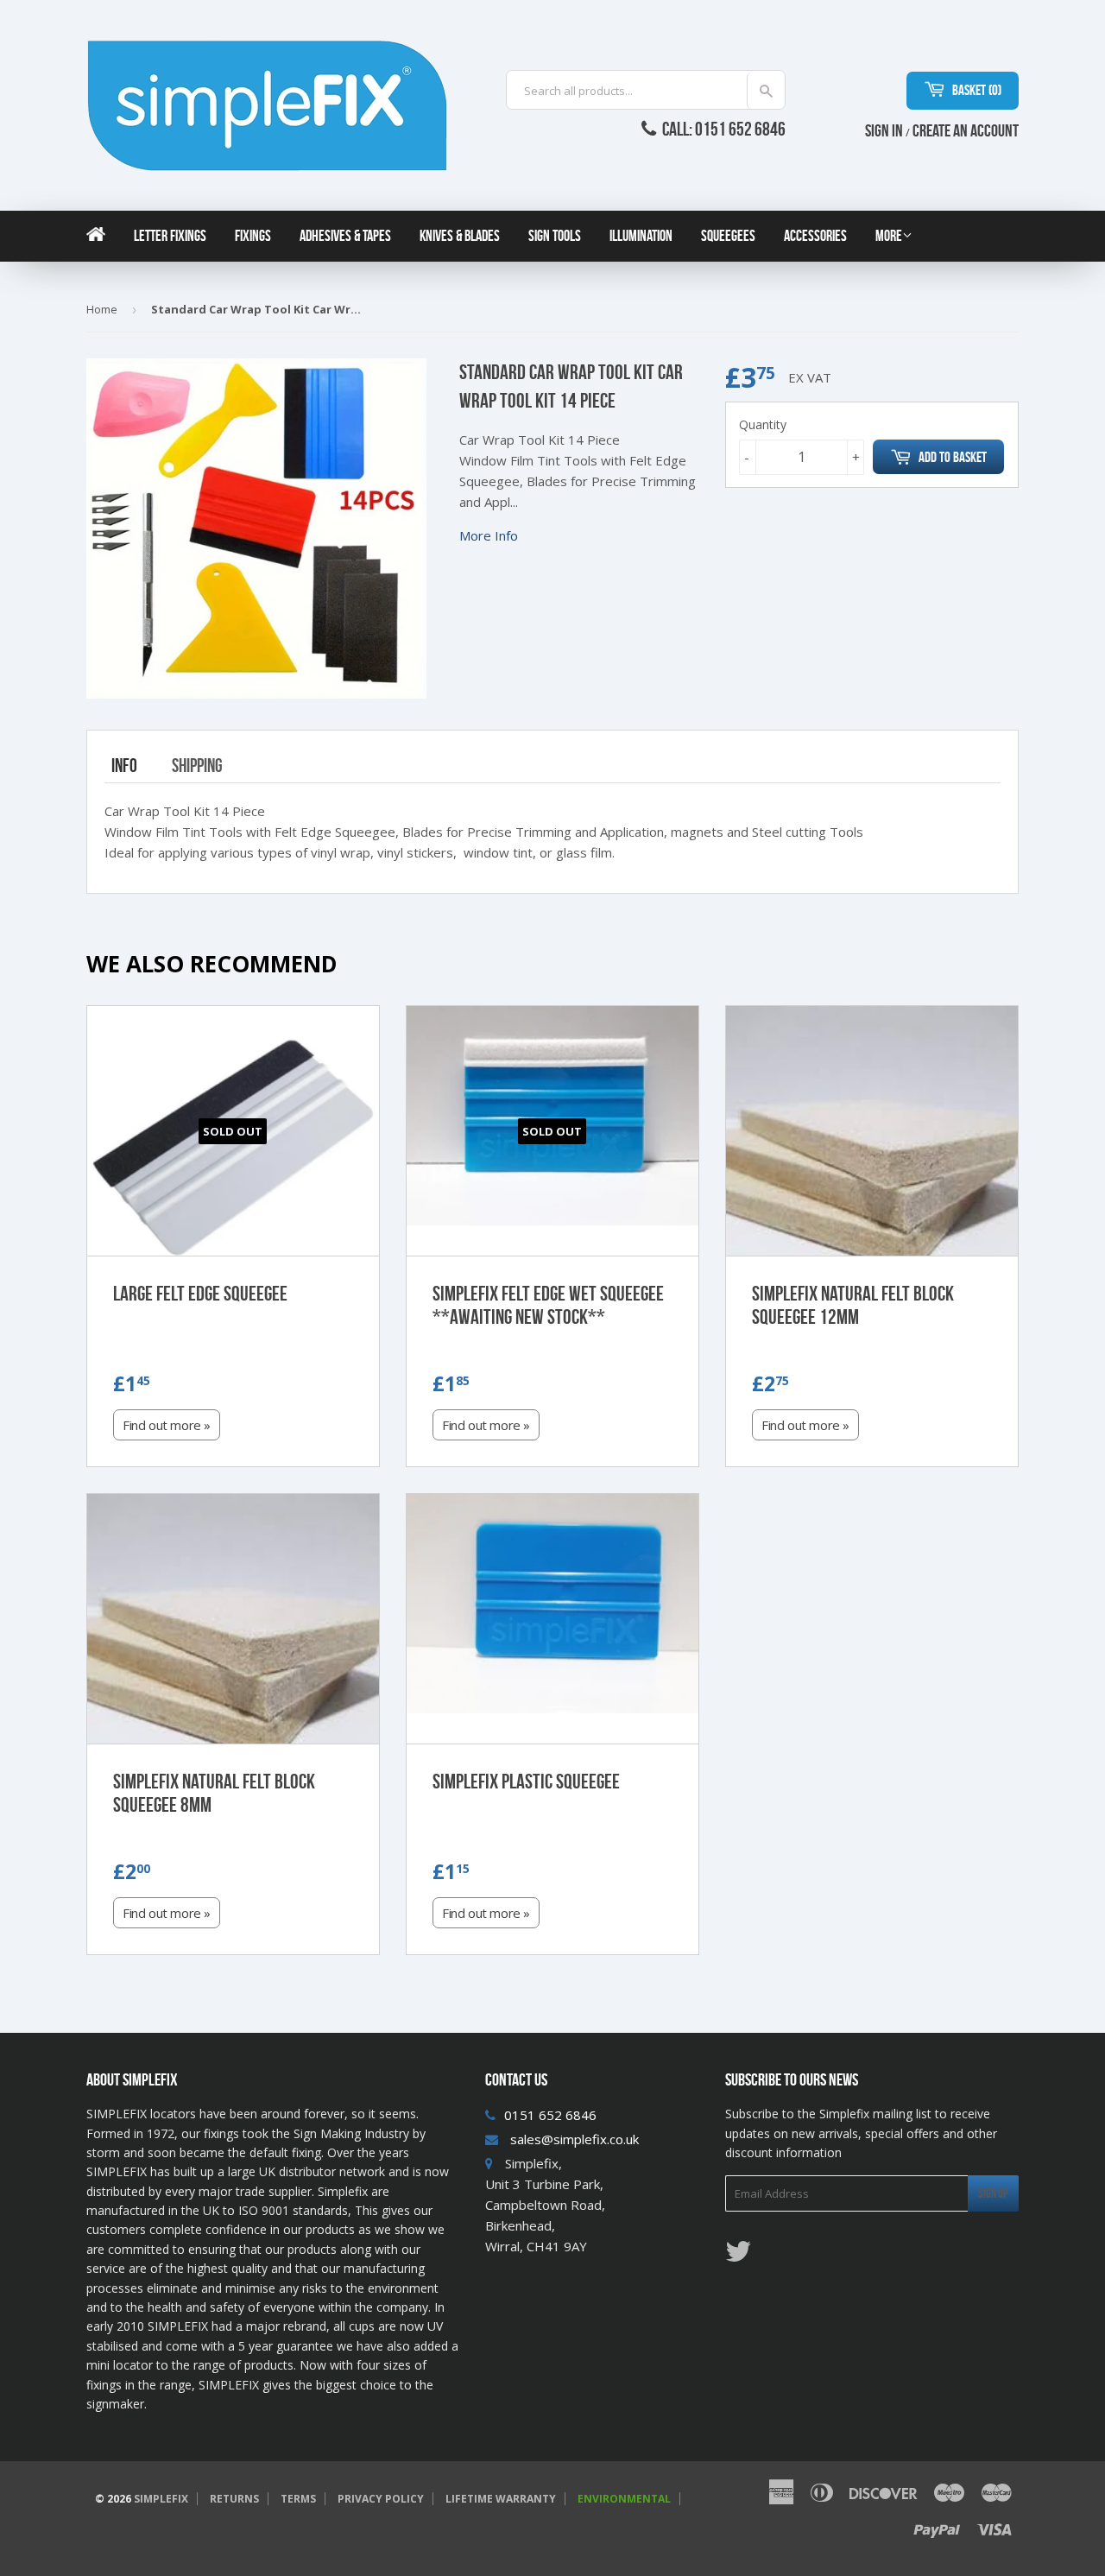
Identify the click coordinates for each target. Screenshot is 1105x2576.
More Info (489, 535)
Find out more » (167, 1425)
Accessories (815, 236)
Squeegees (728, 236)
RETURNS (234, 2499)
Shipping (197, 765)
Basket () (976, 90)
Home (102, 309)
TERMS (298, 2499)
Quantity (763, 424)
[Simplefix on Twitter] (738, 2256)
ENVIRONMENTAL (624, 2499)
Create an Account (966, 130)
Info (124, 765)
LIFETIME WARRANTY (501, 2499)
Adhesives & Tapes (345, 236)
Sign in (884, 130)
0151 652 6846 (550, 2115)
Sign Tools (555, 236)
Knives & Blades (460, 236)
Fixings (253, 236)
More (889, 236)
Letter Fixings (170, 236)
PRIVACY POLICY (381, 2499)
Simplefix (161, 2499)
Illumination (641, 236)
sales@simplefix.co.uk (575, 2139)
